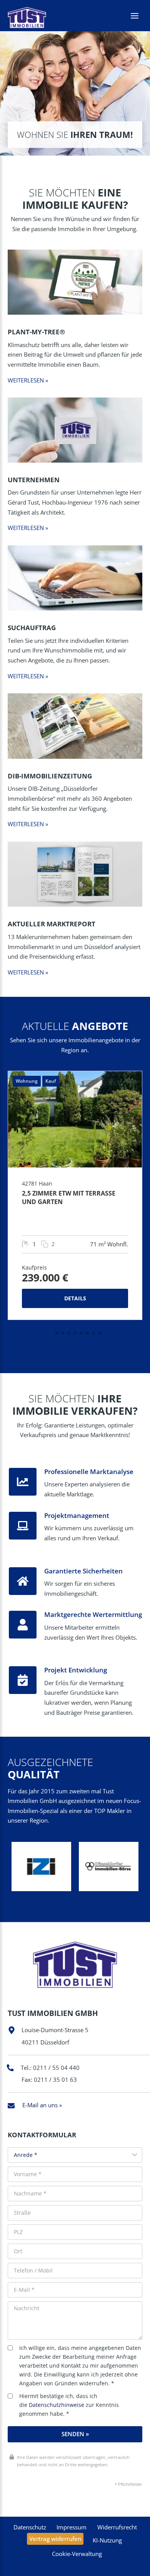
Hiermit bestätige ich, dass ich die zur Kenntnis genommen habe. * (69, 2405)
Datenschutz (30, 2527)
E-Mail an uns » (42, 2105)
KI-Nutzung (107, 2540)
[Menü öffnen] (134, 16)
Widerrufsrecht (117, 2527)
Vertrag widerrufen (55, 2539)
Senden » (75, 2434)
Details (75, 1298)
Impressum (72, 2527)
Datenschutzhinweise (57, 2405)
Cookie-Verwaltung (77, 2554)
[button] (50, 1333)
